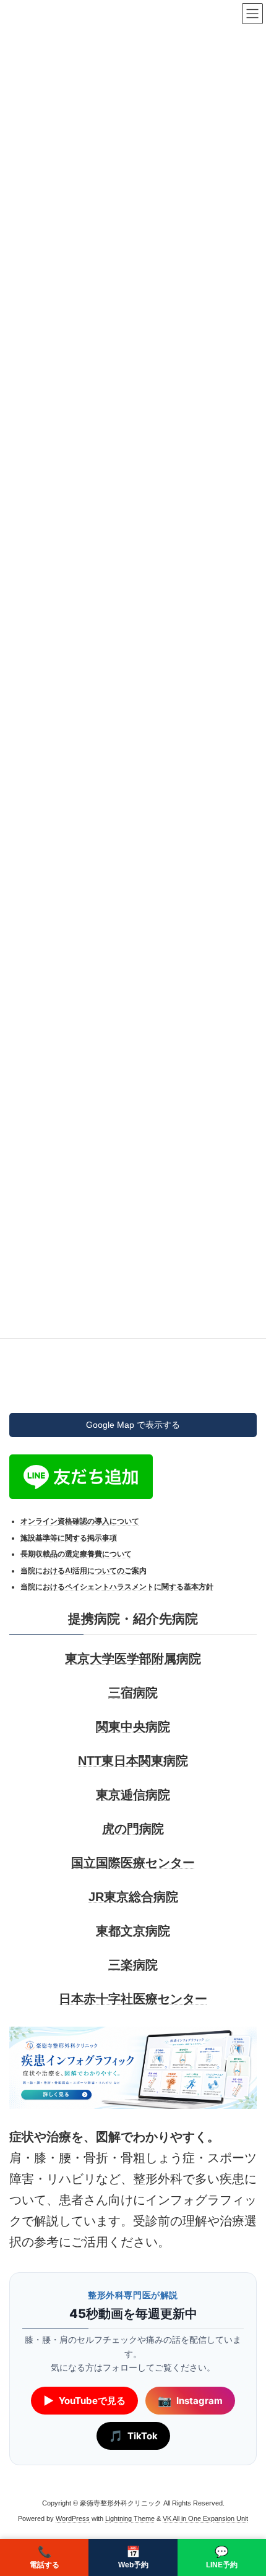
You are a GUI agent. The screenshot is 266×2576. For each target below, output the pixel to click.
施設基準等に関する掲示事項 (69, 1537)
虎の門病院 (133, 1829)
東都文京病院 (133, 1931)
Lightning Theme (130, 2518)
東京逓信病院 (133, 1795)
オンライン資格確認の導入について (80, 1521)
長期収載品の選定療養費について (76, 1554)
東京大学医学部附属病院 (133, 1659)
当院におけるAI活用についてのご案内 (84, 1570)
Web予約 (133, 2557)
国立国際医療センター (133, 1863)
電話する (45, 2557)
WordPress (73, 2518)
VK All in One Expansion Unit (205, 2518)
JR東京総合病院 (133, 1897)
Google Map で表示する (133, 1424)
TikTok (133, 2436)
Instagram (190, 2401)
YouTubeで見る (84, 2401)
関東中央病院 (133, 1727)
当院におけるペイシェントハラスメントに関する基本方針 (117, 1587)
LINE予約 (222, 2557)
